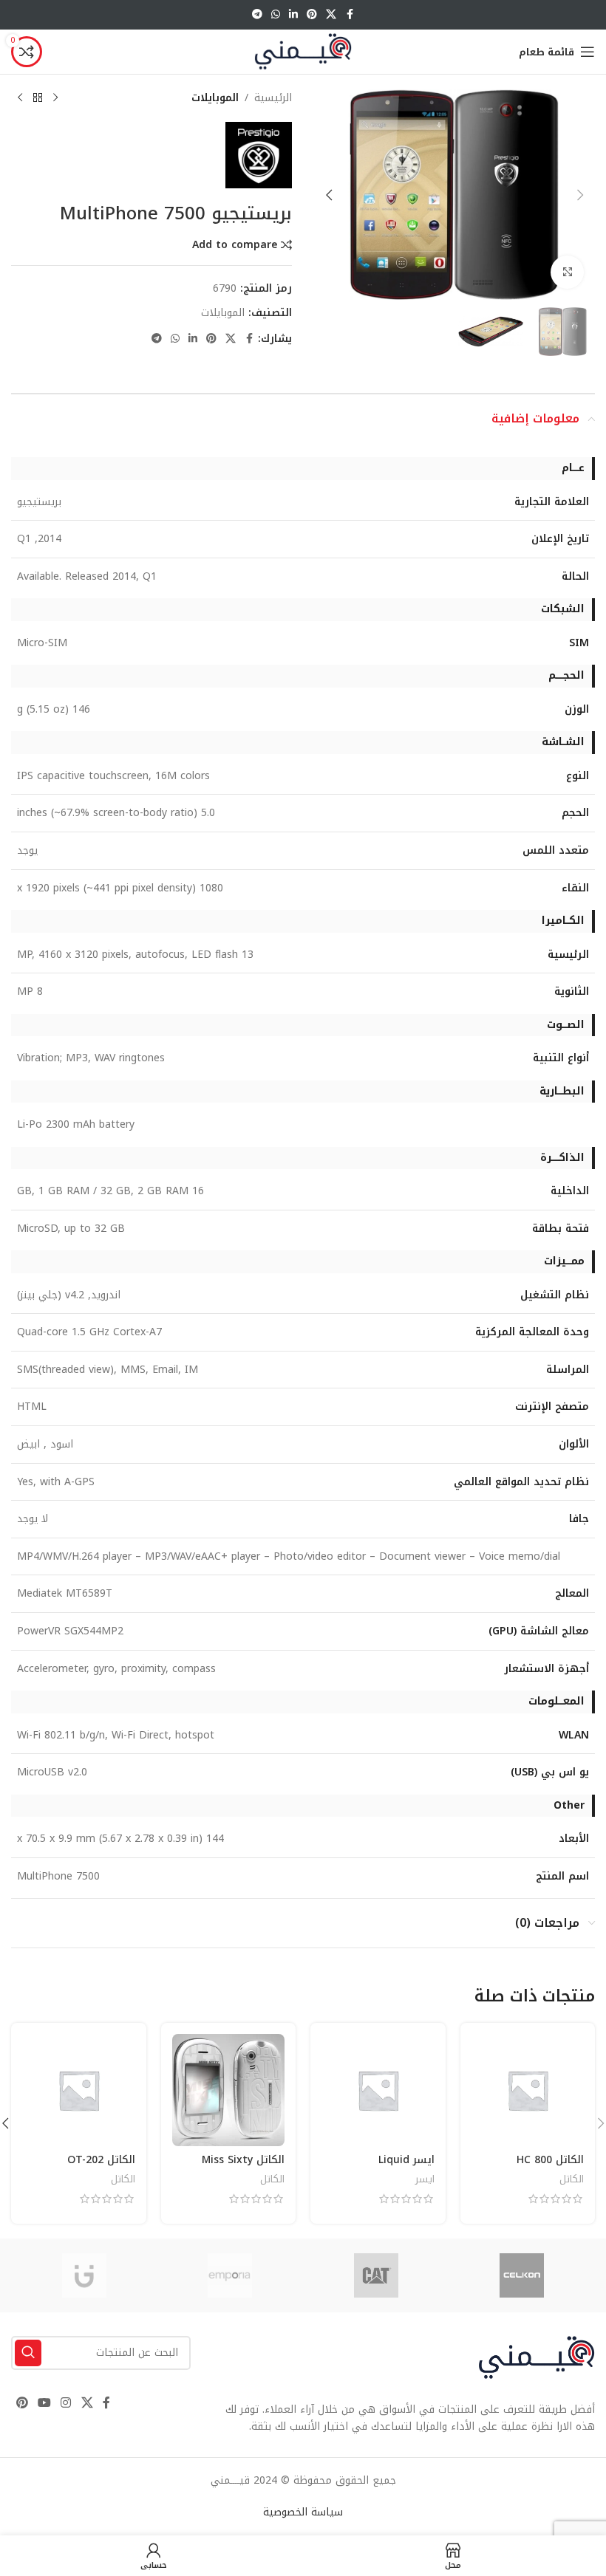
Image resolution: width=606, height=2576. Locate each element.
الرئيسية (273, 98)
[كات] (376, 2275)
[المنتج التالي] (20, 98)
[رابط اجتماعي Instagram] (66, 2404)
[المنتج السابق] (55, 98)
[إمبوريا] (231, 2275)
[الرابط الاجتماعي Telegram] (257, 15)
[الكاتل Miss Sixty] (229, 2090)
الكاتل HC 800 (550, 2160)
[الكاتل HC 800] (528, 2090)
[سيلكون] (522, 2275)
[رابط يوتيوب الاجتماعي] (44, 2404)
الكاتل (572, 2179)
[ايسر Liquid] (378, 2090)
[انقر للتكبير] (567, 272)
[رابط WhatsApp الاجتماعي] (276, 15)
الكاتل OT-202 (101, 2160)
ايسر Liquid (406, 2160)
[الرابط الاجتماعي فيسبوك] (350, 15)
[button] (580, 195)
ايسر (425, 2179)
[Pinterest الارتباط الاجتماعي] (312, 15)
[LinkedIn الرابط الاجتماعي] (293, 15)
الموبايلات (215, 98)
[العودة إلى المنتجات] (38, 98)
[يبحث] (28, 2353)
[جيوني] (84, 2275)
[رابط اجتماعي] (331, 15)
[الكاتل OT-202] (79, 2090)
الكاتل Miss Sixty (243, 2160)
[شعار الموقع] (303, 51)
